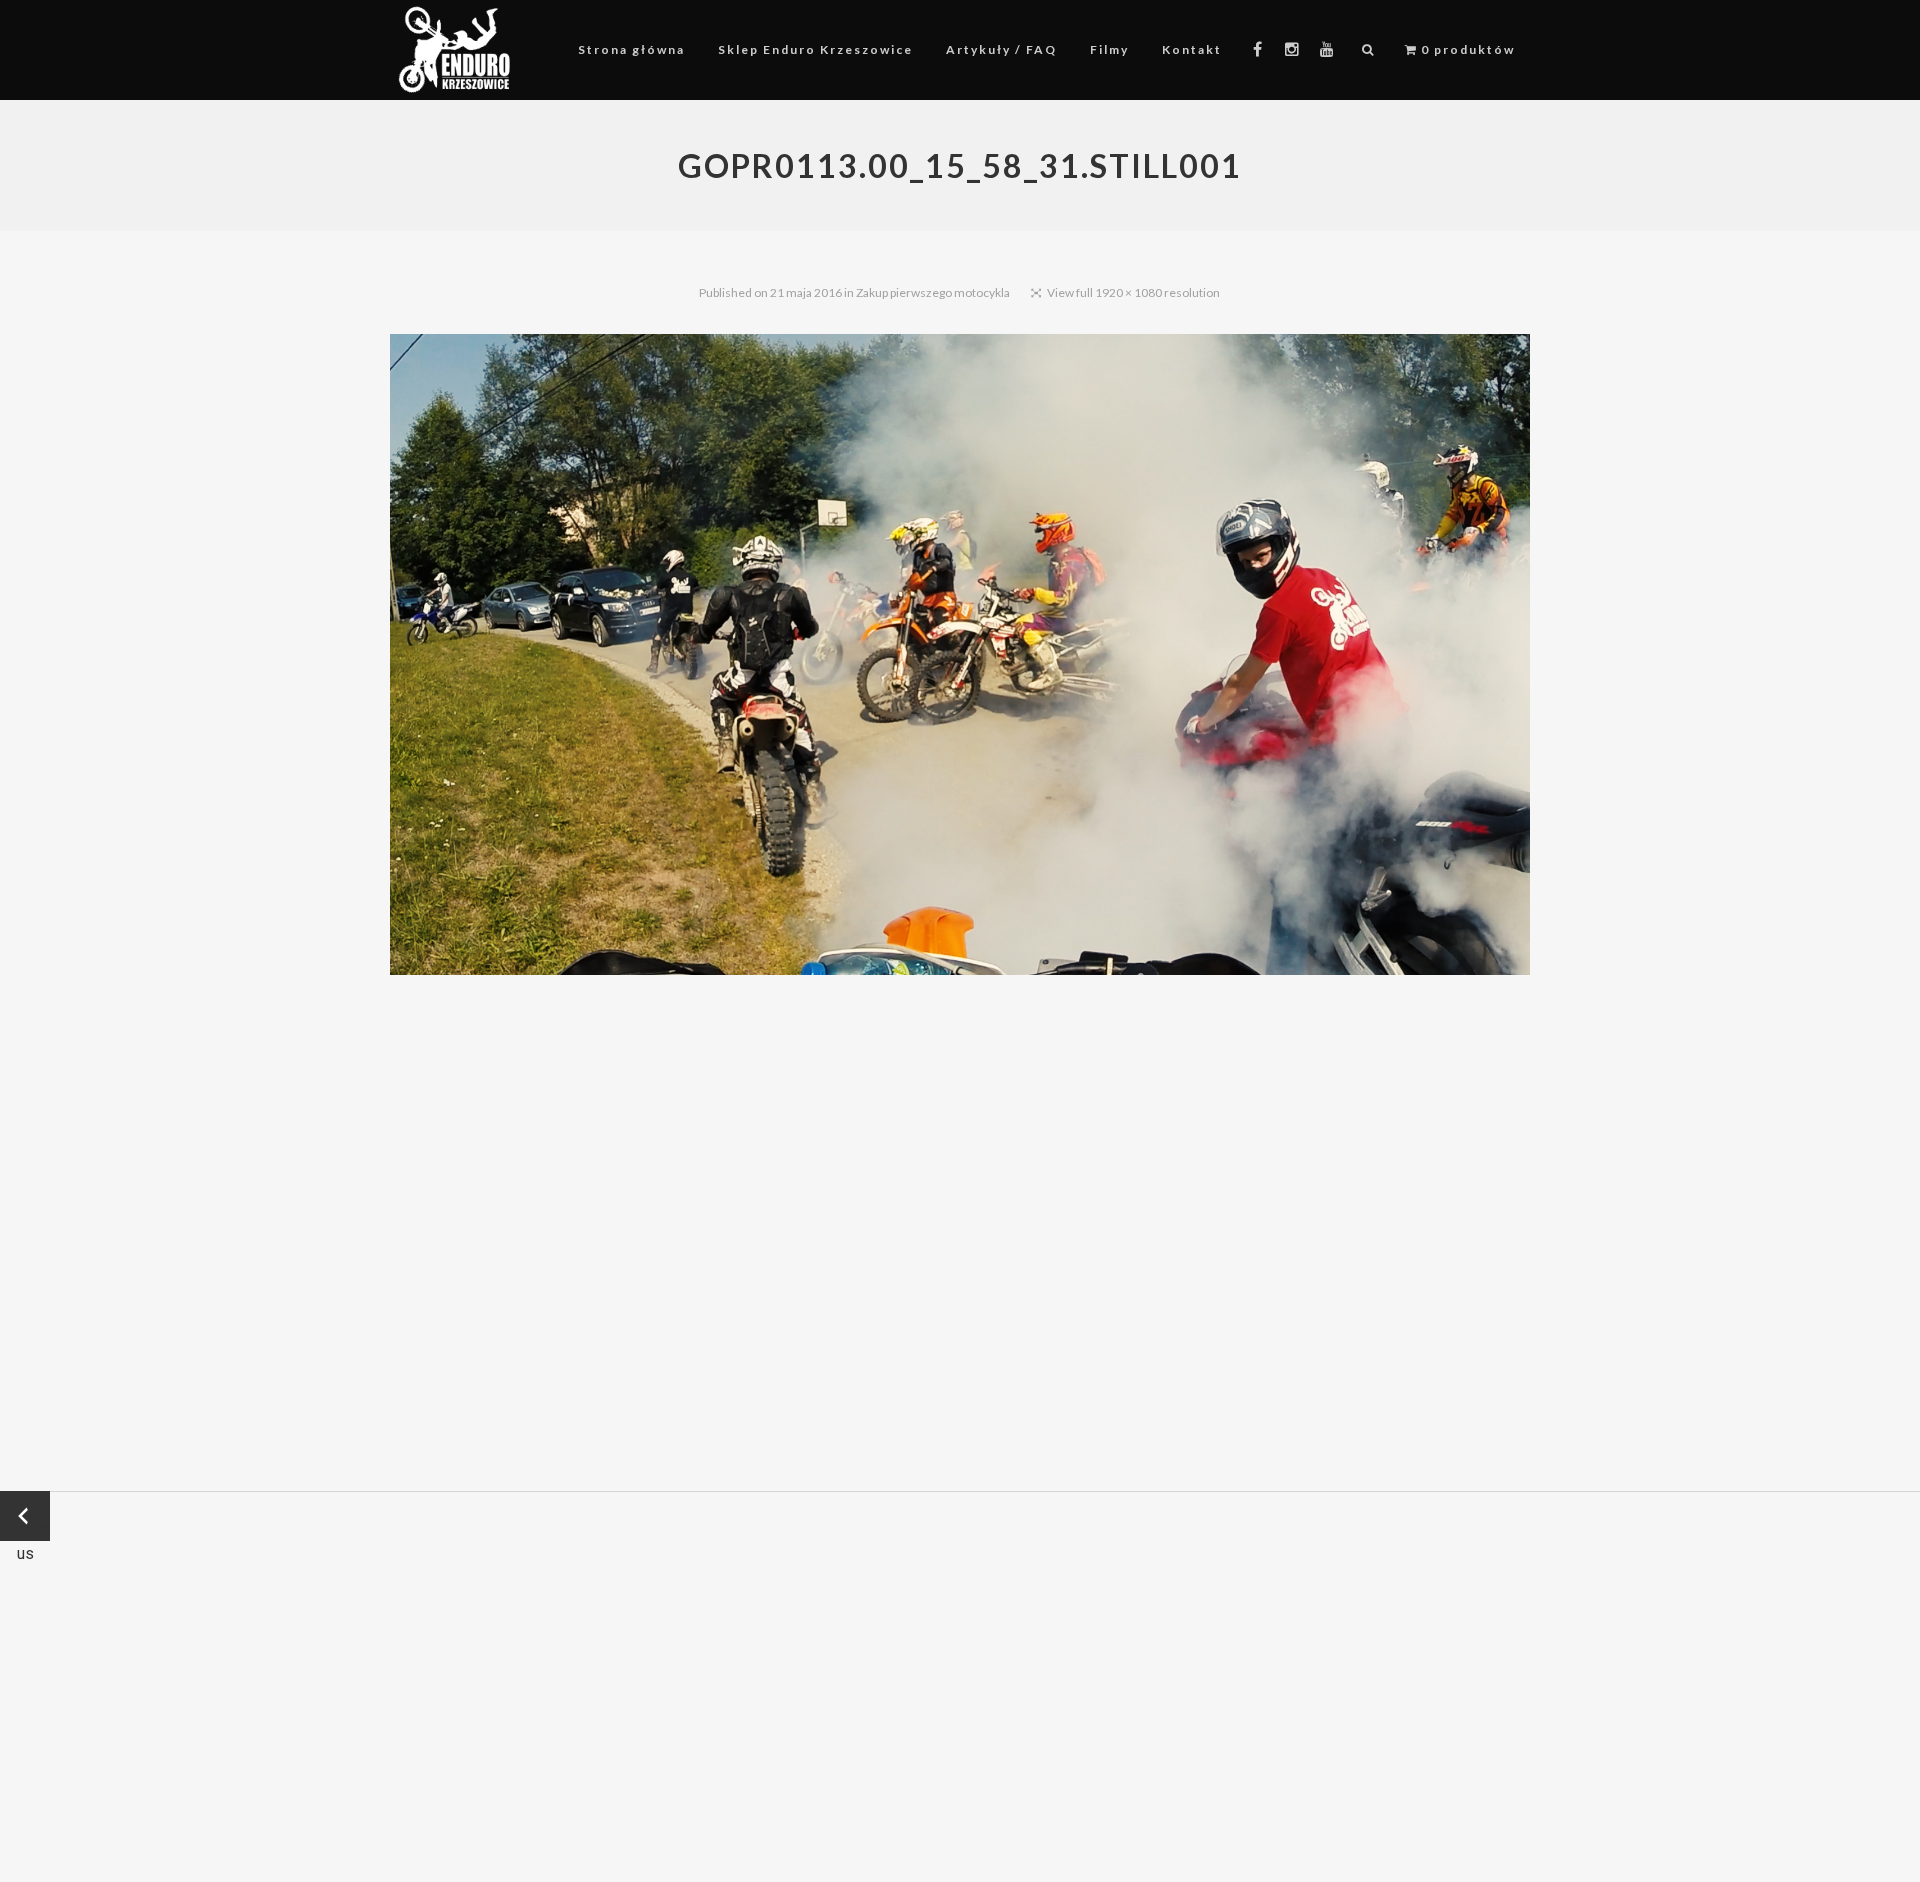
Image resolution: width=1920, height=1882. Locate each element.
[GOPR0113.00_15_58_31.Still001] (960, 658)
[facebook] (1257, 50)
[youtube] (1326, 50)
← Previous (25, 1517)
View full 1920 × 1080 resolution (1133, 292)
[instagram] (1292, 50)
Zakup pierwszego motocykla (933, 292)
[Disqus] (960, 1233)
